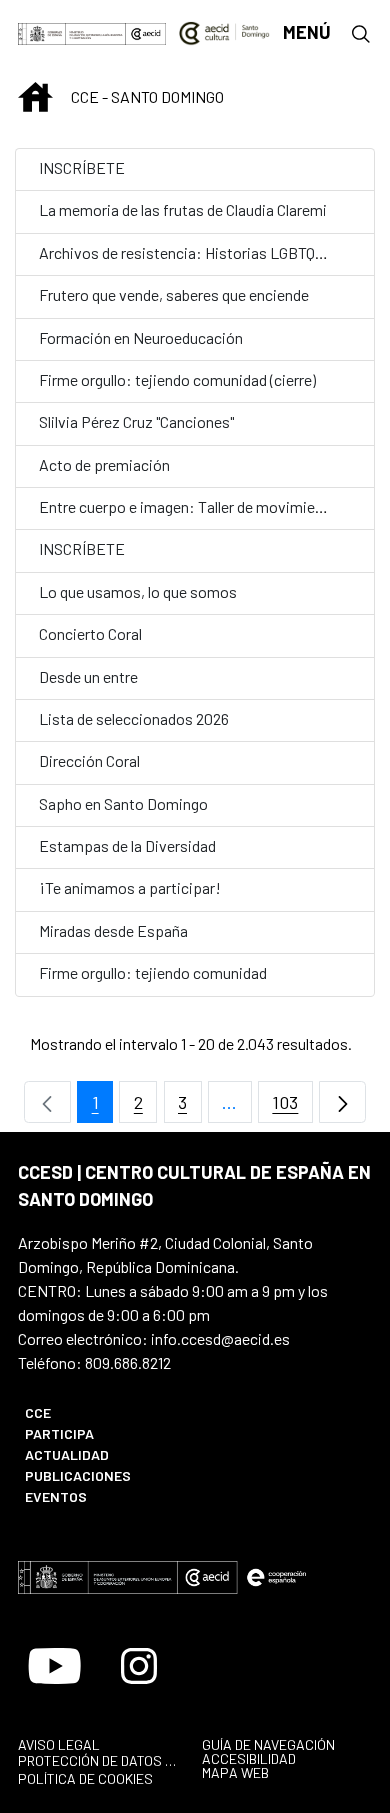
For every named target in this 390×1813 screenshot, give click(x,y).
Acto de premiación (104, 464)
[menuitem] (99, 1412)
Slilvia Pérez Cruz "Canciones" (138, 421)
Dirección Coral (91, 760)
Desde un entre (88, 676)
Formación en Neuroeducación (142, 337)
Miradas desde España (115, 930)
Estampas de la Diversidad (127, 845)
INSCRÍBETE (82, 167)
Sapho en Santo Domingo (125, 803)
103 (292, 1107)
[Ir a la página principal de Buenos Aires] (224, 31)
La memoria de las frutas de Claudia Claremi (183, 209)
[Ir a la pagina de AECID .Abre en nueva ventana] (146, 32)
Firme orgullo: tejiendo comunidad (153, 972)
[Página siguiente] (342, 1102)
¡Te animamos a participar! (130, 887)
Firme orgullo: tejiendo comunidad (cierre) (177, 379)
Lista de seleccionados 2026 (134, 718)
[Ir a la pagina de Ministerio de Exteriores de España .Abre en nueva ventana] (72, 32)
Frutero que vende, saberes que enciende (174, 294)
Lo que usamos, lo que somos (138, 591)
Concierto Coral (90, 633)
